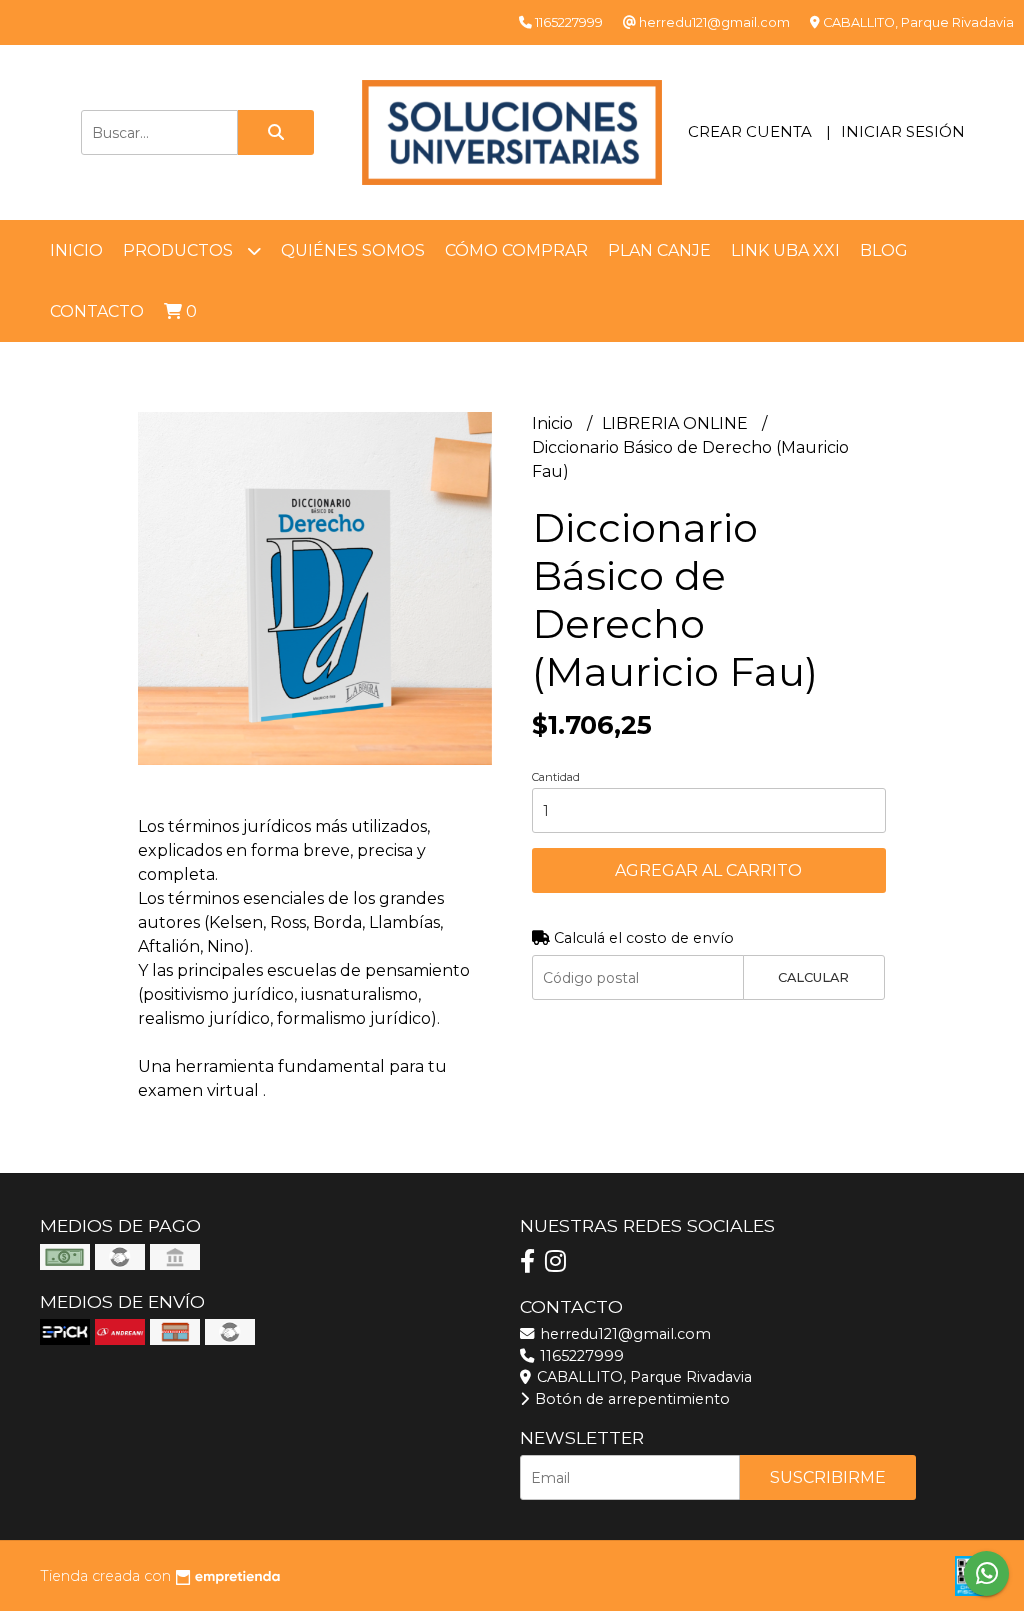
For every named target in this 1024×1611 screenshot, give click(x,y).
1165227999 (580, 1356)
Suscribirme (828, 1477)
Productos (180, 250)
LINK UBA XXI (785, 250)
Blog (884, 250)
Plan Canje (659, 250)
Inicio (76, 250)
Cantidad (556, 777)
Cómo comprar (516, 250)
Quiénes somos (353, 250)
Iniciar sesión (903, 131)
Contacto (97, 311)
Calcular (813, 977)
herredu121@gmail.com (623, 1334)
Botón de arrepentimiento (630, 1399)
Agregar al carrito (708, 870)
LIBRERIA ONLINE (677, 423)
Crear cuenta (750, 131)
